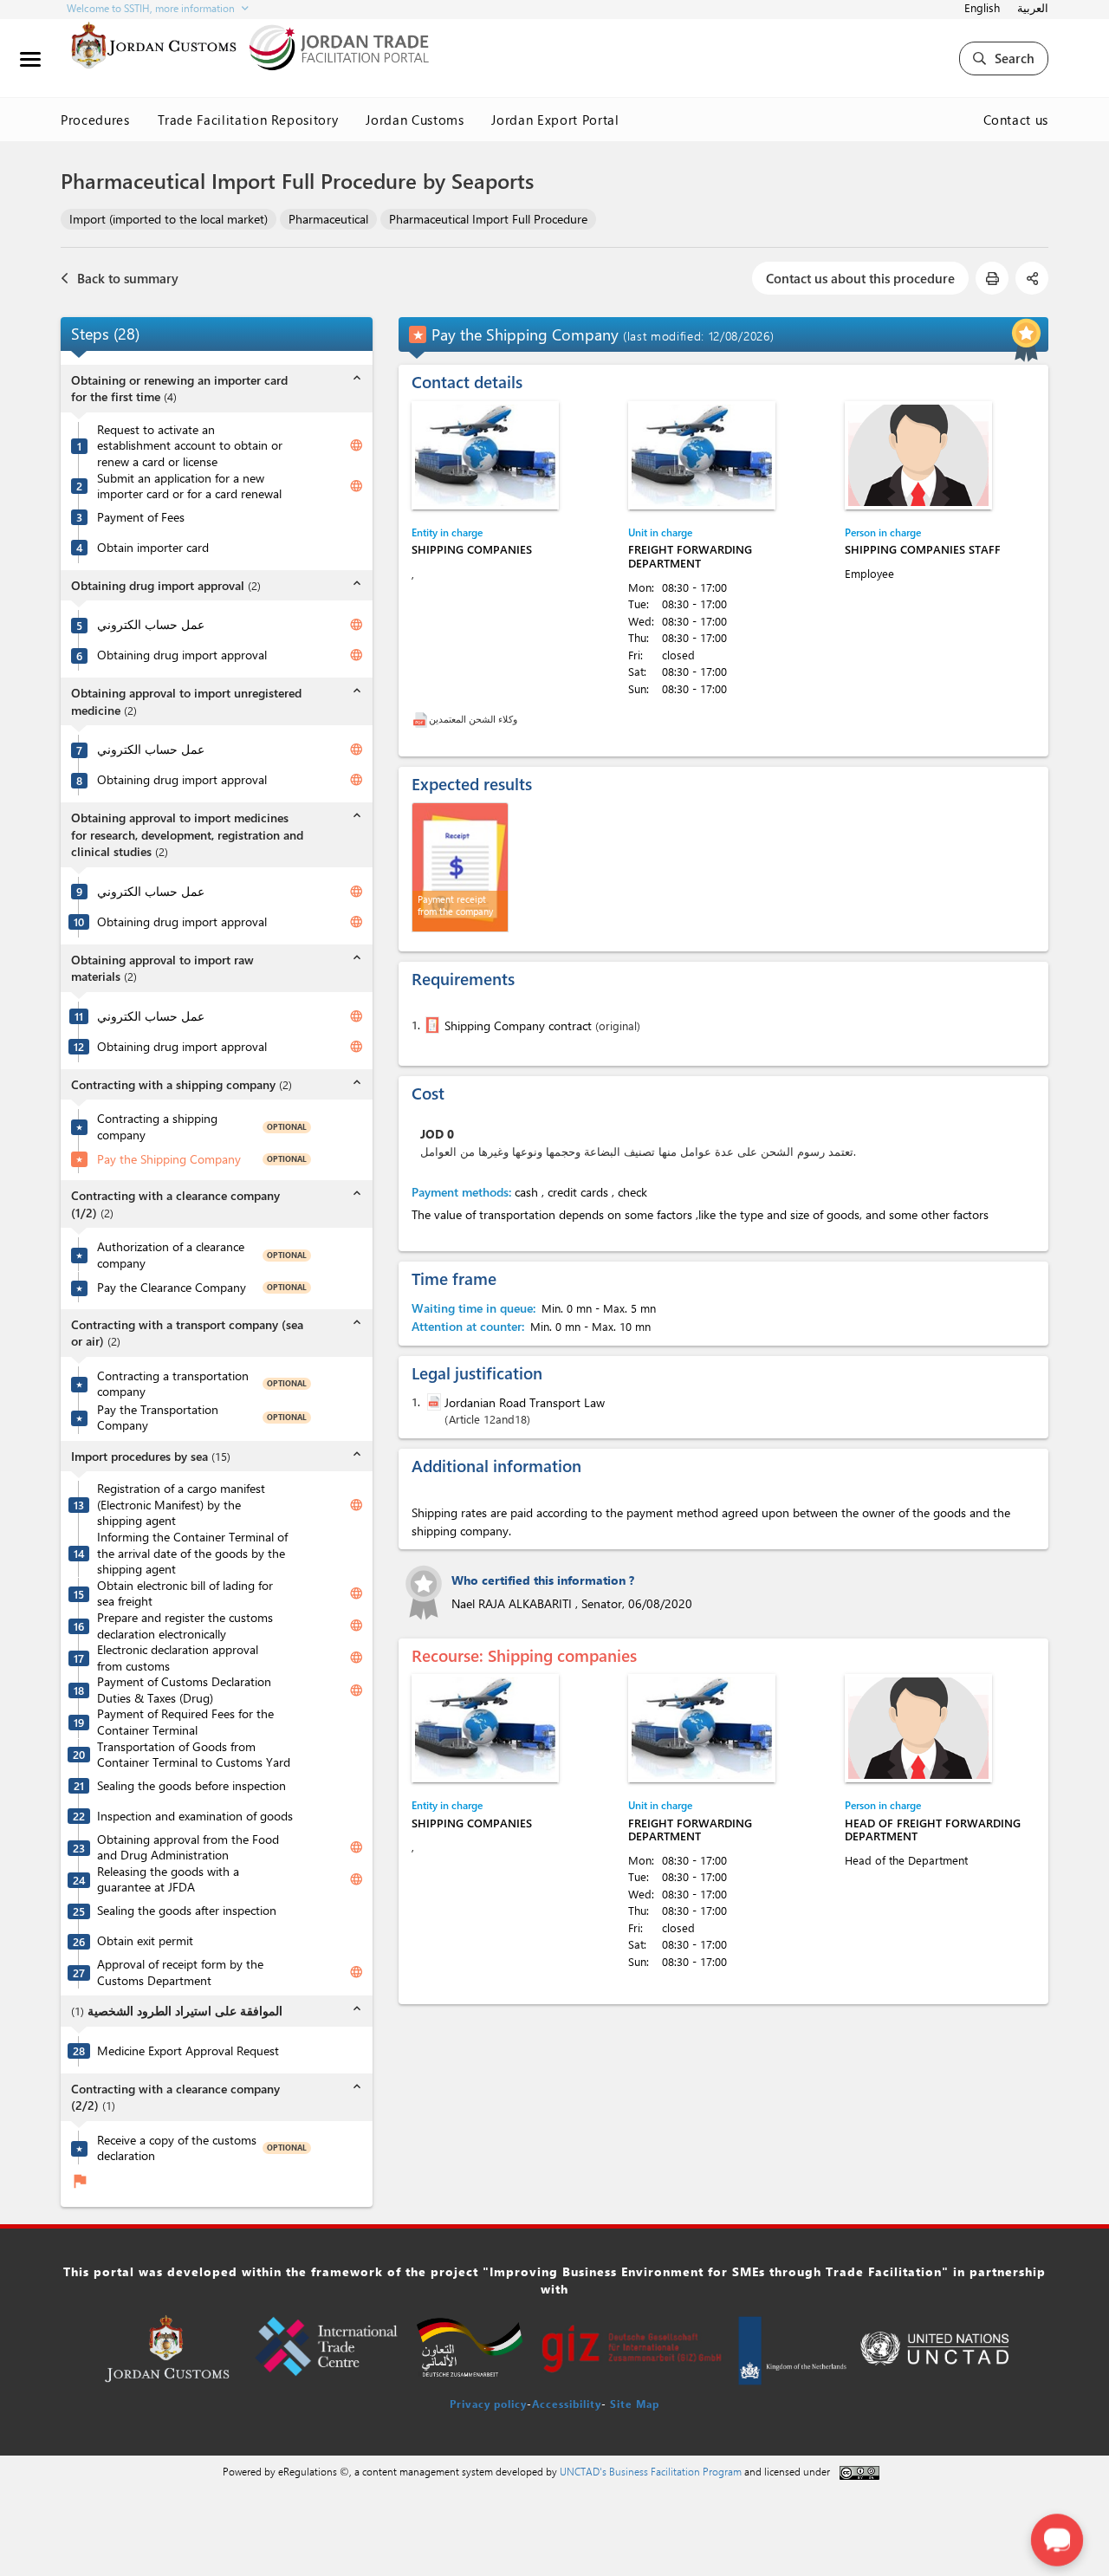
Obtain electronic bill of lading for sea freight (185, 1594)
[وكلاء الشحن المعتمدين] (420, 719)
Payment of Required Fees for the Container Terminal (185, 1722)
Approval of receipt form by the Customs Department (180, 1973)
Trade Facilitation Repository (248, 120)
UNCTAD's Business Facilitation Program (651, 2471)
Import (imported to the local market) (169, 219)
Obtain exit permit (145, 1941)
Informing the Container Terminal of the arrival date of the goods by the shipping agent (192, 1553)
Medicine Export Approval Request (188, 2051)
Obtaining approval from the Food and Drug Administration (188, 1848)
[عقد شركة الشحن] (431, 1025)
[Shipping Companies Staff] (918, 455)
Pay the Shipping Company (169, 1159)
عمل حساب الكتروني (151, 625)
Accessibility (567, 2404)
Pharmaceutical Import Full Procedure (488, 219)
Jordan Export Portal (555, 120)
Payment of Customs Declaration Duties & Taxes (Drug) (184, 1690)
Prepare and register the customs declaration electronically (185, 1626)
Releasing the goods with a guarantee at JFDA (168, 1880)
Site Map (635, 2404)
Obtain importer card (153, 548)
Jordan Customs (415, 120)
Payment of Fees (141, 517)
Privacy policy (488, 2404)
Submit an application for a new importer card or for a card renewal (189, 487)
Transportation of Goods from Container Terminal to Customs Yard (194, 1755)
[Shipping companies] (485, 455)
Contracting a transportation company (173, 1384)
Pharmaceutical (328, 219)
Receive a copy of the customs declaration (177, 2148)
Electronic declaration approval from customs (178, 1658)
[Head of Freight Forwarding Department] (918, 1728)
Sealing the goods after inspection (187, 1911)
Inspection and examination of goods (195, 1816)
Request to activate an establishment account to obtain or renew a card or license (190, 446)
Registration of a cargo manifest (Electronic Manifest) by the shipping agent (181, 1505)
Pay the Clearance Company (172, 1288)
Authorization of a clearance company (171, 1255)
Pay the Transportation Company (158, 1418)
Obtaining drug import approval (182, 655)
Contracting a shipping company (157, 1127)
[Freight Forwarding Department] (702, 455)
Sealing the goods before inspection (191, 1786)
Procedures (95, 120)
